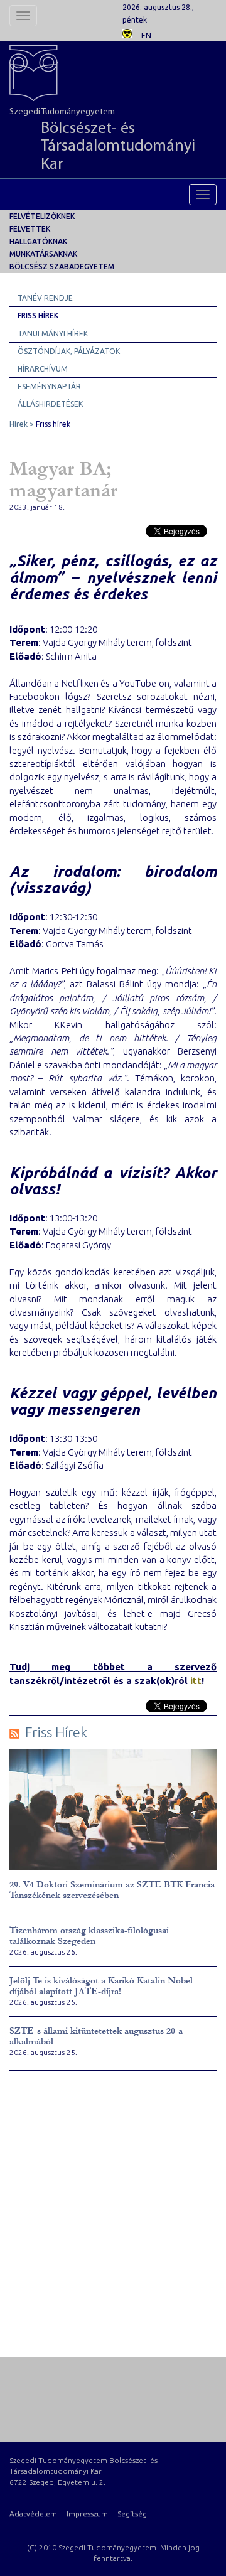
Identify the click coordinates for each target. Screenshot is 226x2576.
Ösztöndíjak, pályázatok (69, 351)
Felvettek (30, 229)
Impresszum (87, 2514)
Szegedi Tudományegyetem (102, 140)
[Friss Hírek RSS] (14, 1733)
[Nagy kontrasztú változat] (127, 32)
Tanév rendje (45, 298)
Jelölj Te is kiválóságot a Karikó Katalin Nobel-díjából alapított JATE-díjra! (103, 1986)
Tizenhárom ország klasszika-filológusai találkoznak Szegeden (89, 1936)
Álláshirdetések (50, 404)
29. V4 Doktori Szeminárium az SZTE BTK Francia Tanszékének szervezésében (112, 1890)
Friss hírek (38, 315)
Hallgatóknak (38, 241)
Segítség (132, 2514)
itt (196, 1681)
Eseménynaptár (49, 386)
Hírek (19, 424)
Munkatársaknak (43, 254)
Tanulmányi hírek (53, 334)
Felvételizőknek (42, 216)
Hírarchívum (43, 369)
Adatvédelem (33, 2514)
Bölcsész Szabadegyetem (62, 266)
